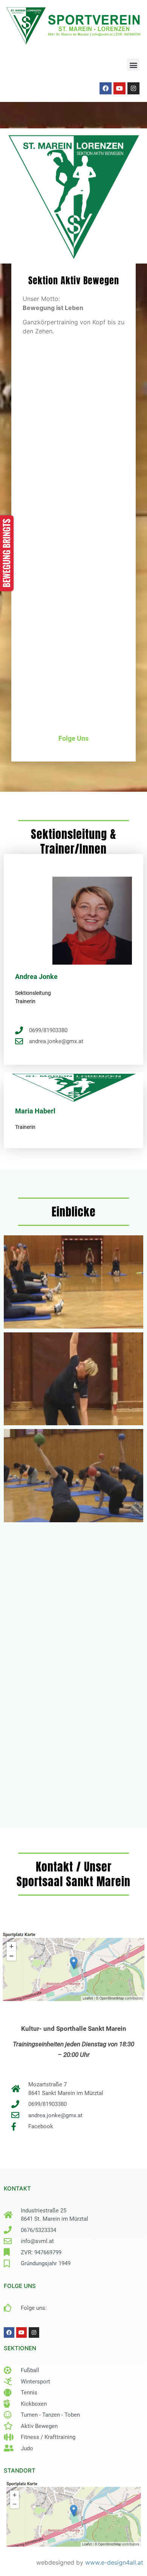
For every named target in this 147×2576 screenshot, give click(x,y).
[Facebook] (106, 88)
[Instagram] (133, 88)
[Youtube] (119, 88)
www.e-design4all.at (114, 2562)
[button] (133, 65)
